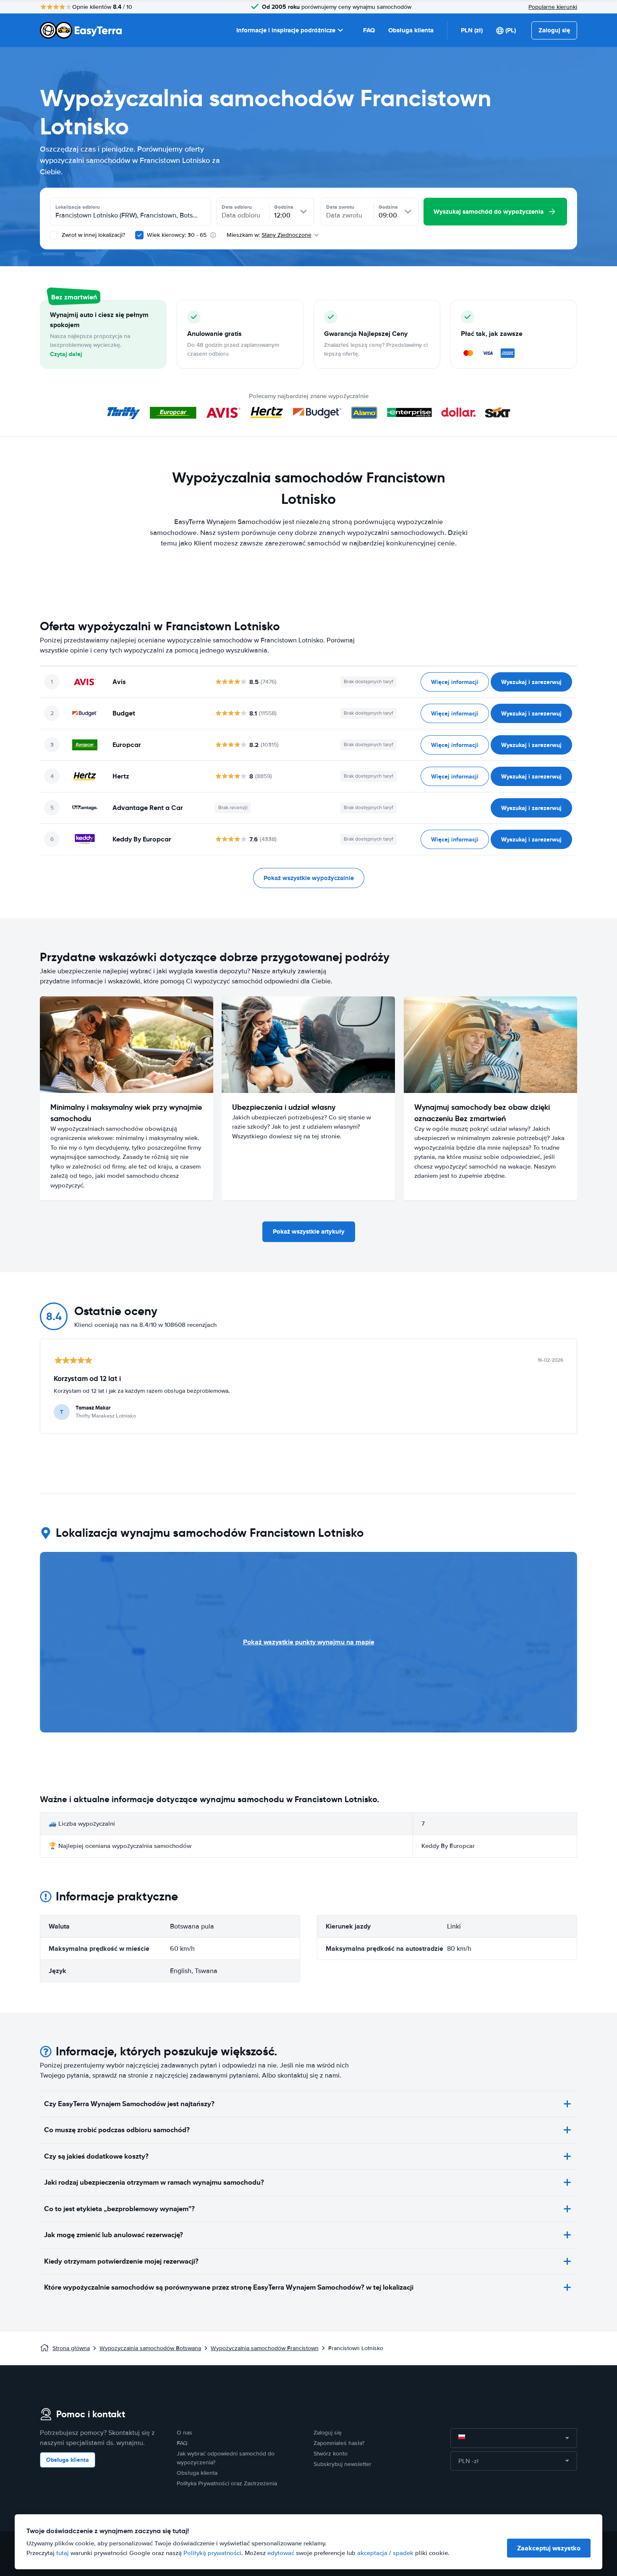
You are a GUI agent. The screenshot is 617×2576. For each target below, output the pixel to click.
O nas (184, 2433)
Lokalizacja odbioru (78, 207)
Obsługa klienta (411, 30)
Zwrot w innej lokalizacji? (93, 235)
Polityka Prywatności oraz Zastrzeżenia (227, 2483)
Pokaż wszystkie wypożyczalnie (309, 878)
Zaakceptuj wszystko (549, 2548)
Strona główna (71, 2348)
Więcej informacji (455, 682)
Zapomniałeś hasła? (339, 2443)
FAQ (369, 30)
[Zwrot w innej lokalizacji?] (54, 235)
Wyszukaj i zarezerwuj (531, 682)
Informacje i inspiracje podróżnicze (286, 30)
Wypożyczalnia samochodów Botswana (150, 2348)
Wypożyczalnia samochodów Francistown (265, 2348)
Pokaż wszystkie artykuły (309, 1232)
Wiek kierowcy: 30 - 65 (177, 235)
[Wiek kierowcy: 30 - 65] (139, 235)
